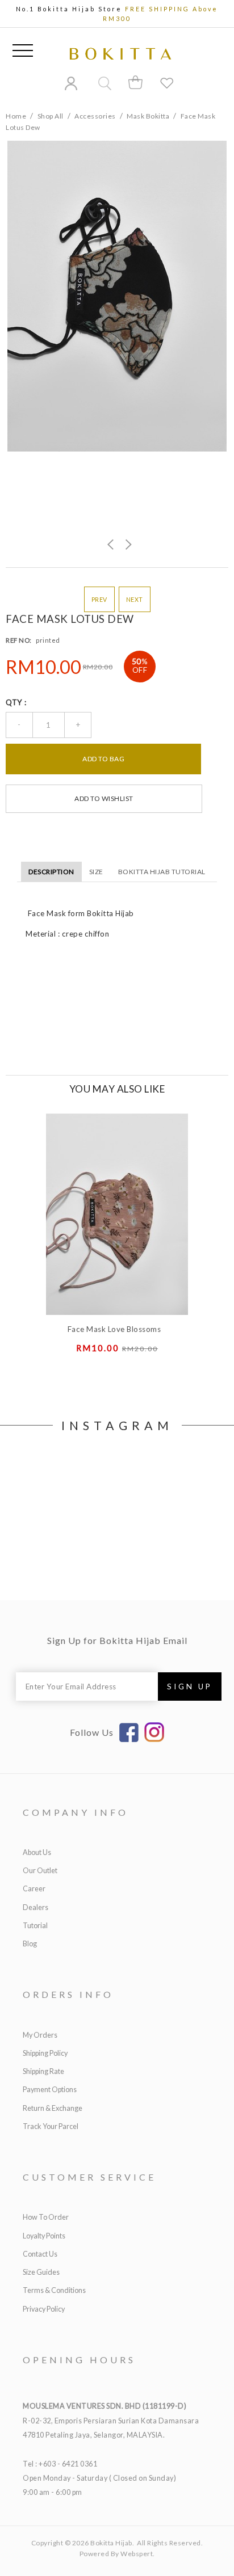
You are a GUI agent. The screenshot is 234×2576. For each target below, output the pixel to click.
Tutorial (35, 1926)
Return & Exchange (53, 2108)
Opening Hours (79, 2360)
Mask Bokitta (148, 116)
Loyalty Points (44, 2236)
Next (135, 599)
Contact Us (40, 2254)
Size (96, 872)
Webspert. (138, 2554)
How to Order (46, 2217)
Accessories (95, 116)
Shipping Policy (45, 2053)
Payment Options (50, 2090)
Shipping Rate (43, 2071)
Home (16, 116)
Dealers (35, 1907)
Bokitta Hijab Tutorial (162, 872)
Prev (99, 599)
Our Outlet (40, 1871)
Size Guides (41, 2272)
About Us (37, 1852)
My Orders (40, 2035)
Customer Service (89, 2177)
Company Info (76, 1812)
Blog (30, 1944)
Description (51, 872)
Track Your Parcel (51, 2126)
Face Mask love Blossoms (114, 1329)
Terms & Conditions (54, 2290)
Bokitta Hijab (111, 2543)
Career (34, 1889)
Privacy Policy (44, 2309)
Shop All (51, 116)
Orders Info (68, 1994)
